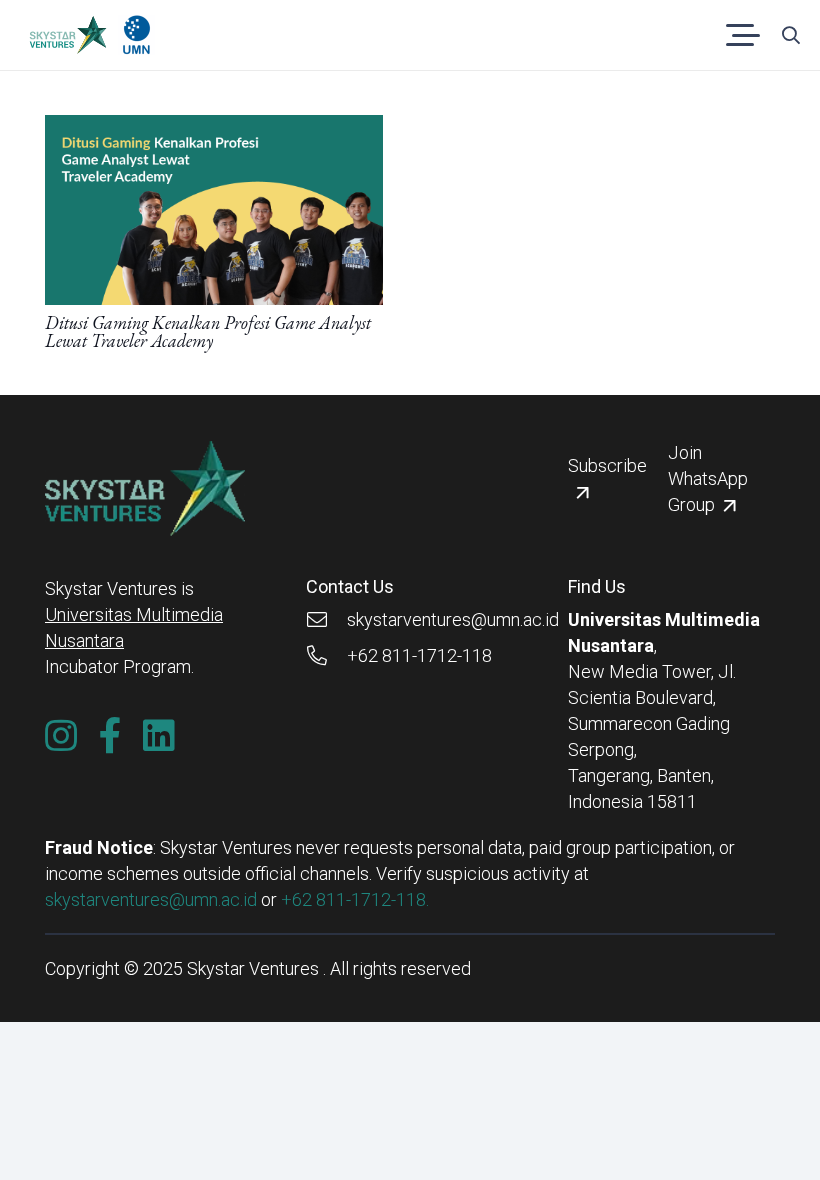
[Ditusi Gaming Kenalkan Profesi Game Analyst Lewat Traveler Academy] (214, 127)
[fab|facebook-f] (110, 736)
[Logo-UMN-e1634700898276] (136, 35)
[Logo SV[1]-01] (68, 35)
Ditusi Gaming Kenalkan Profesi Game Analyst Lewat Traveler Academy (208, 331)
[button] (743, 35)
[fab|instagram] (61, 736)
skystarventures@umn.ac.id (151, 899)
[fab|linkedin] (159, 736)
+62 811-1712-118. (355, 899)
